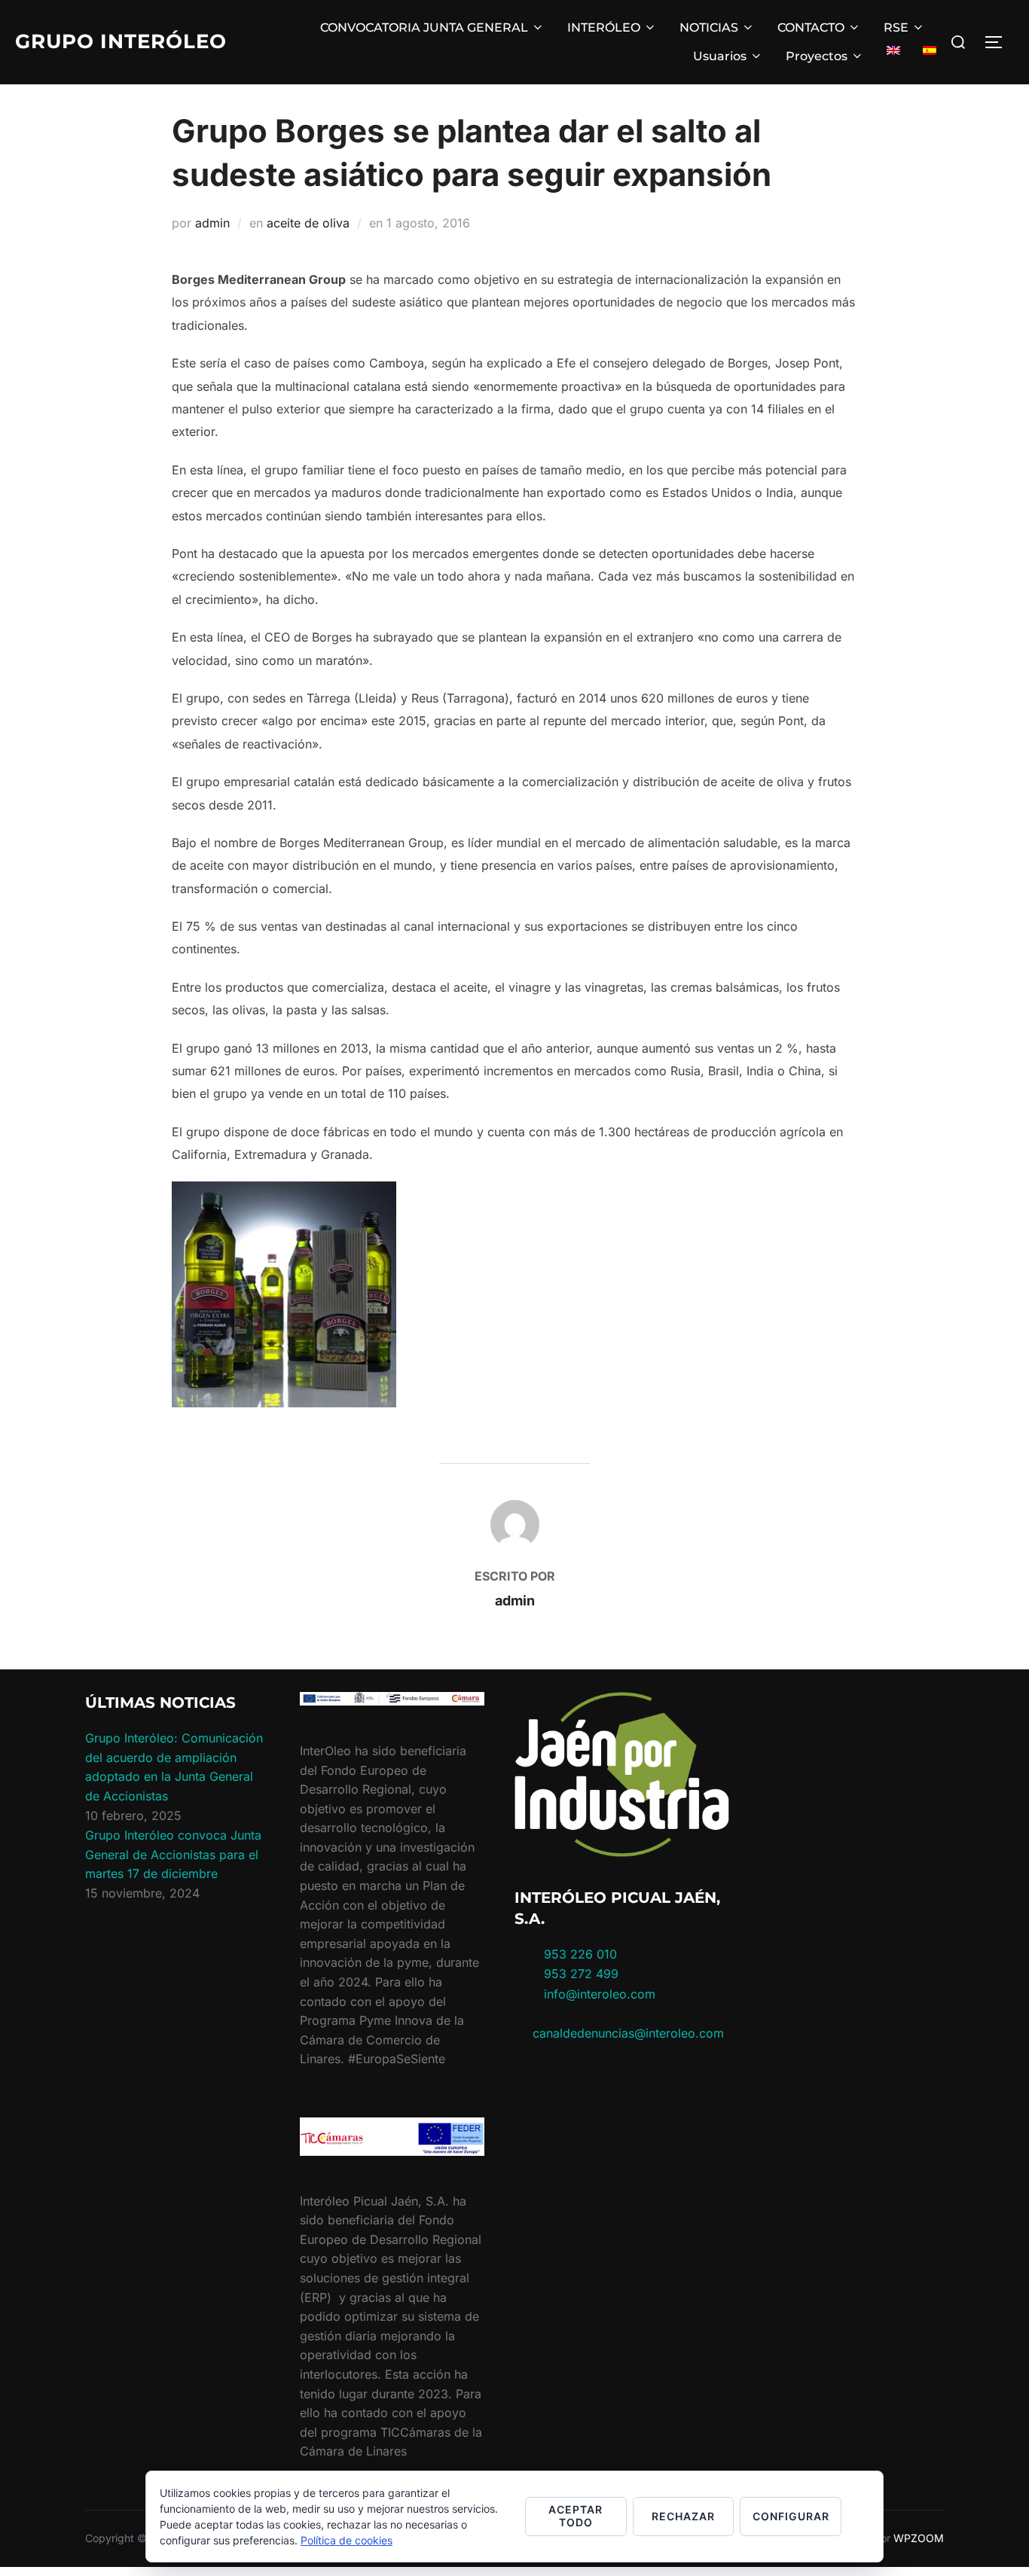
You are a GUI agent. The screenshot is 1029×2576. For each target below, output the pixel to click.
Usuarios (720, 56)
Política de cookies (347, 2540)
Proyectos (817, 56)
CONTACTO (811, 27)
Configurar (791, 2516)
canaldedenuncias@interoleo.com (628, 2033)
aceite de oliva (308, 223)
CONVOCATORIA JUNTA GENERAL (424, 27)
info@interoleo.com (598, 1994)
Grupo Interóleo (121, 41)
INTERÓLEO (604, 27)
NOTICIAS (709, 27)
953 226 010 (580, 1954)
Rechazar (683, 2516)
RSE (896, 27)
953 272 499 (579, 1974)
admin (212, 223)
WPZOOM (919, 2538)
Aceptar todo (576, 2516)
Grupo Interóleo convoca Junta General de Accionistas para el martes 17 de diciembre (173, 1854)
